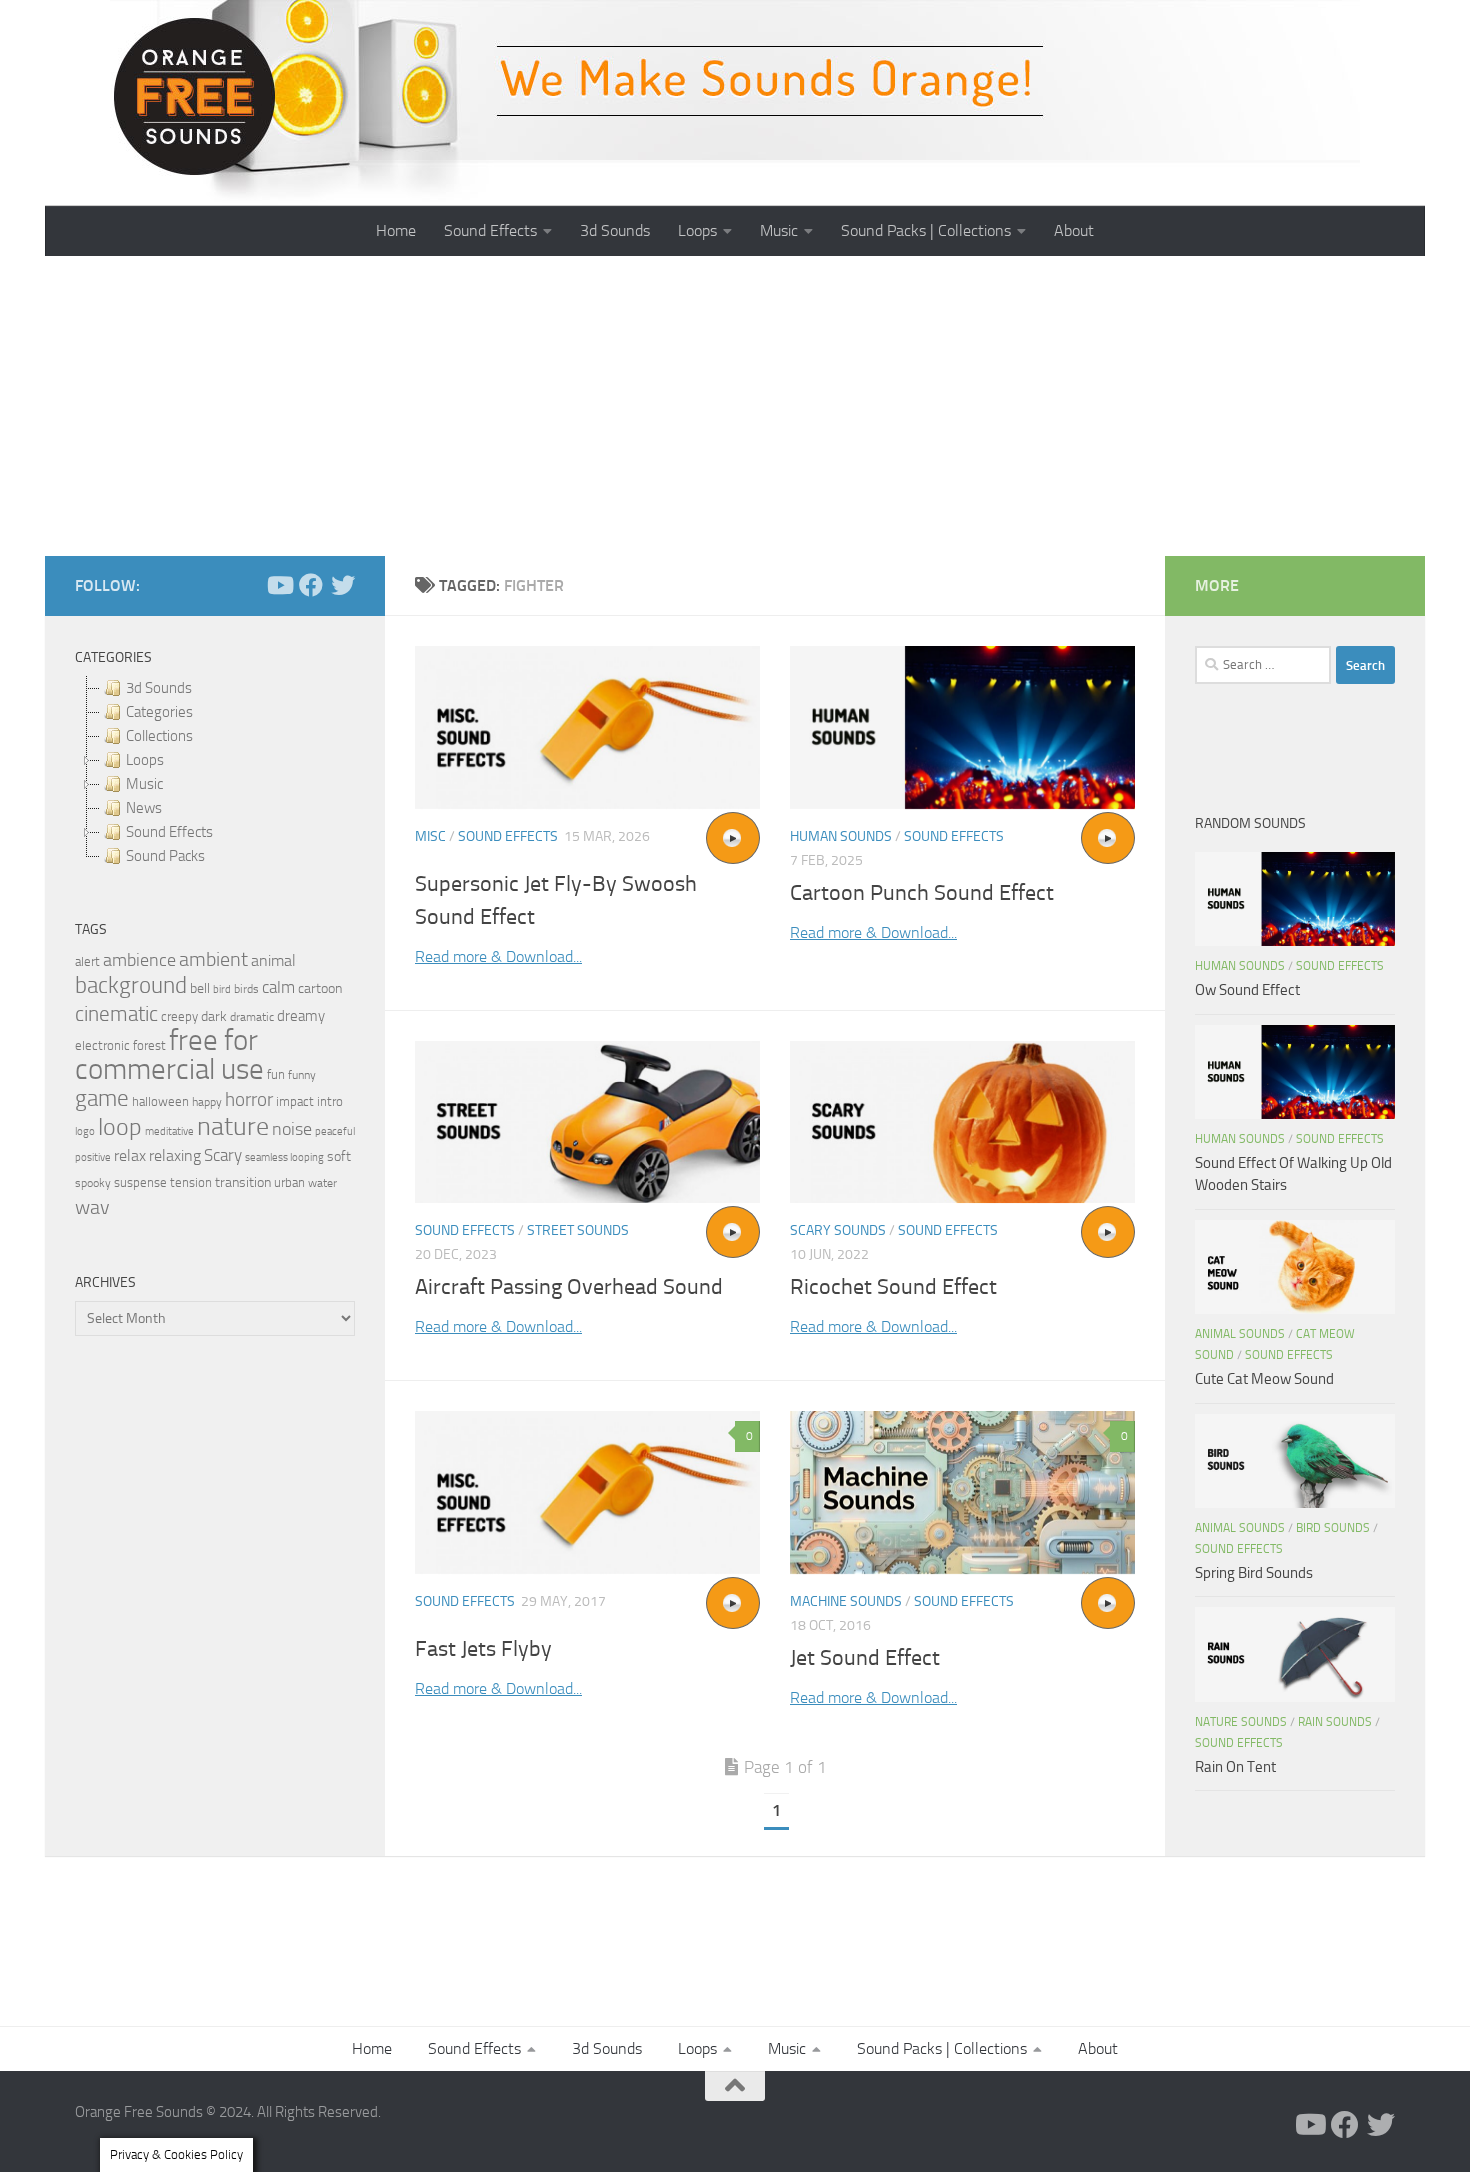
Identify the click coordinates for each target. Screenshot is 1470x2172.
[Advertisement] (735, 406)
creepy (179, 1016)
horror (249, 1100)
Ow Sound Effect (1247, 990)
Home (396, 230)
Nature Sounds (1241, 1722)
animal (273, 960)
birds (246, 989)
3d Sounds (615, 230)
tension (191, 1182)
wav (92, 1207)
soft (339, 1156)
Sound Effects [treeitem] (169, 832)
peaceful (335, 1131)
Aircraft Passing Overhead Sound (569, 1287)
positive (93, 1157)
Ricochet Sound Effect (893, 1287)
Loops (697, 230)
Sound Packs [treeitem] (165, 856)
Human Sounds (841, 836)
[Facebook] (311, 585)
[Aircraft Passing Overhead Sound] (587, 1122)
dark (214, 1016)
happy (207, 1102)
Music (779, 230)
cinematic (116, 1014)
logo (85, 1131)
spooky (93, 1183)
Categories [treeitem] (159, 712)
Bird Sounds (1333, 1528)
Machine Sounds (846, 1601)
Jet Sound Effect (865, 1658)
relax (130, 1155)
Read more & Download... (498, 956)
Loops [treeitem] (145, 760)
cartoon (320, 988)
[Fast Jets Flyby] (587, 1492)
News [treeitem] (144, 808)
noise (292, 1129)
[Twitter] (343, 585)
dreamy (301, 1016)
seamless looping (284, 1157)
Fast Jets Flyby (483, 1649)
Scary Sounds (838, 1230)
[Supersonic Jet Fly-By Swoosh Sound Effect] (587, 727)
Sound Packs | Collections (926, 230)
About (1074, 230)
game (102, 1098)
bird (222, 989)
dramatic (252, 1017)
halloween (160, 1101)
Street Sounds (578, 1230)
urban (289, 1182)
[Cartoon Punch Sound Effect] (962, 727)
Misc (430, 836)
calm (278, 987)
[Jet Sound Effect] (962, 1492)
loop (120, 1126)
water (322, 1183)
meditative (169, 1131)
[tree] (215, 772)
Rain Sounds (1335, 1722)
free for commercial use (169, 1055)
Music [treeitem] (144, 784)
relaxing (175, 1156)
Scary (223, 1155)
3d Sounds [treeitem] (159, 688)
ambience (139, 960)
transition (243, 1182)
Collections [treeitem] (159, 736)
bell (200, 988)
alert (87, 961)
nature (233, 1126)
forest (149, 1045)
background (131, 985)
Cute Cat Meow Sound (1264, 1379)
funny (302, 1075)
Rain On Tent (1235, 1767)
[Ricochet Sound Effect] (962, 1122)
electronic (102, 1045)
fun (276, 1074)
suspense (140, 1182)
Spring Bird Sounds (1254, 1573)
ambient (213, 959)
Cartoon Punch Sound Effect (922, 893)
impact (295, 1101)
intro (330, 1101)
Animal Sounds (1240, 1334)
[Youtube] (279, 585)
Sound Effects (490, 230)
